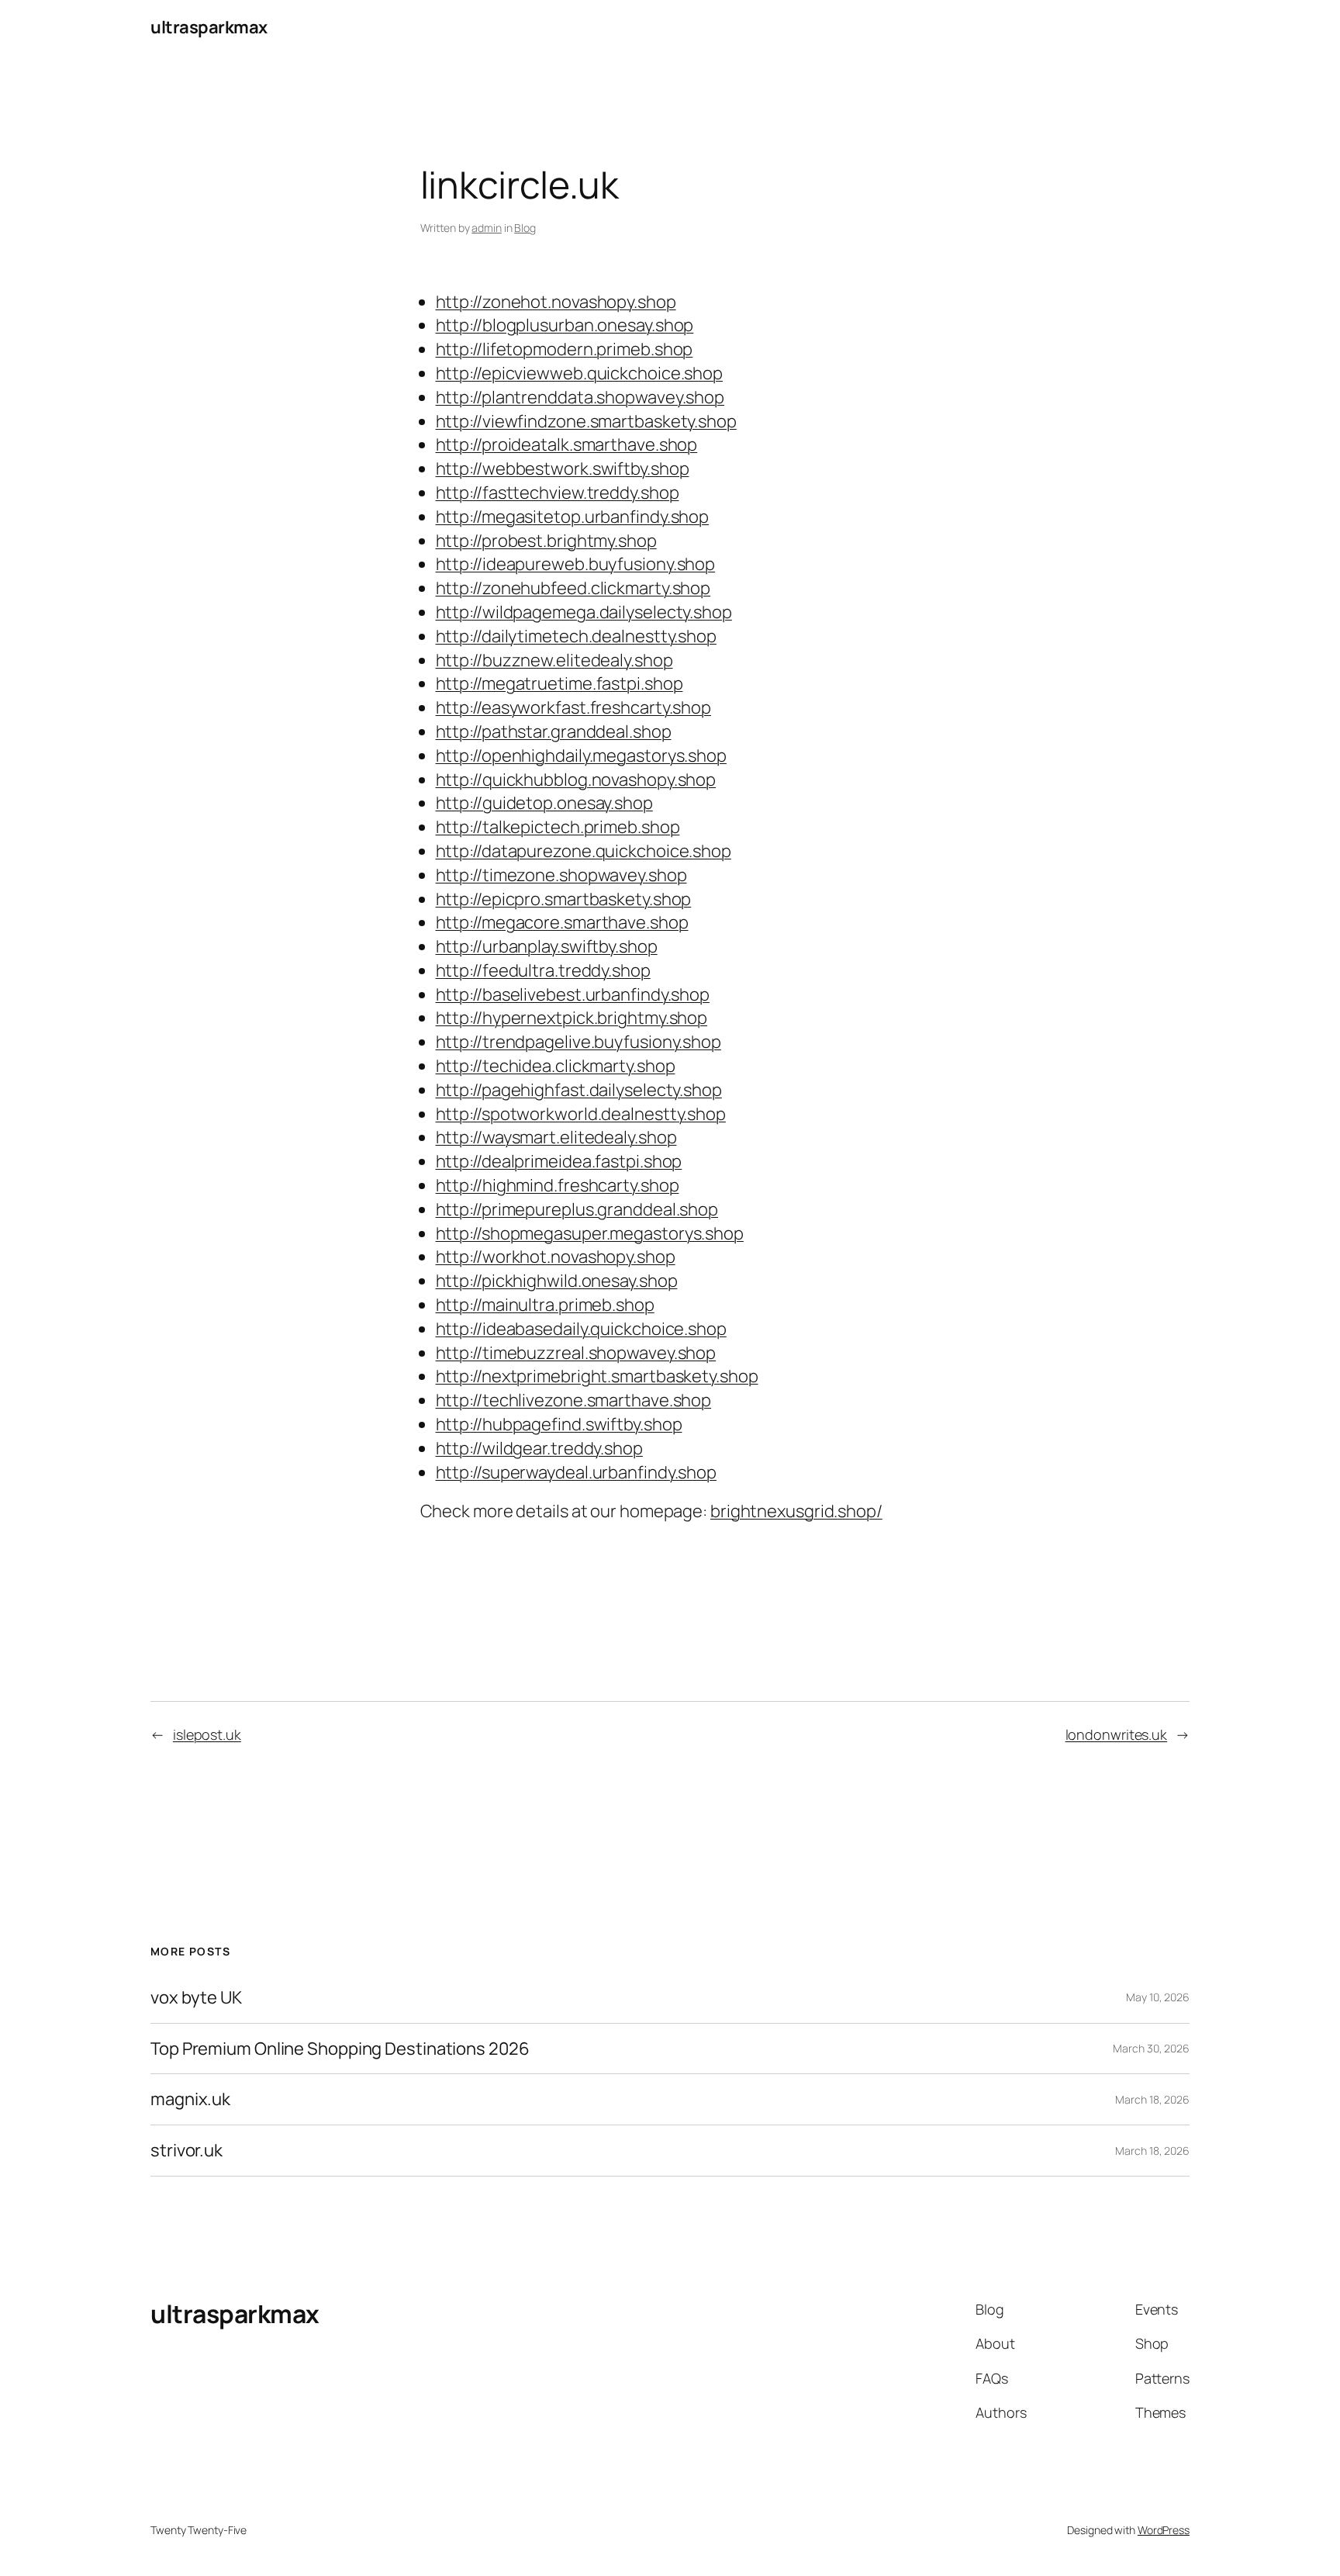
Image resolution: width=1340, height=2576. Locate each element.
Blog (525, 228)
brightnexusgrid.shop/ (796, 1511)
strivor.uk (186, 2151)
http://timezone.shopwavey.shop (561, 875)
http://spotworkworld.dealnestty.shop (581, 1114)
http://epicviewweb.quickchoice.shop (580, 373)
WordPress (1164, 2530)
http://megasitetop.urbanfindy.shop (573, 517)
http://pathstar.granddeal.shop (554, 731)
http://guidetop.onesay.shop (544, 803)
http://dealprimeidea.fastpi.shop (559, 1161)
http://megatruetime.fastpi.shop (559, 683)
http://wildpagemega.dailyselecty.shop (584, 612)
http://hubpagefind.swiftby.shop (559, 1424)
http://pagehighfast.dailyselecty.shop (579, 1090)
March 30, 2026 (1151, 2048)
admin (487, 228)
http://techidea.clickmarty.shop (556, 1066)
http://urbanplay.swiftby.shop (547, 946)
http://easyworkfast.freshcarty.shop (574, 707)
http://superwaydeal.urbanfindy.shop (577, 1472)
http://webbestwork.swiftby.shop (563, 469)
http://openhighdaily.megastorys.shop (581, 756)
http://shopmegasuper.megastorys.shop (590, 1233)
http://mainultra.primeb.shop (545, 1305)
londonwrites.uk (1117, 1734)
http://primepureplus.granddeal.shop (577, 1209)
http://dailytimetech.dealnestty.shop (576, 636)
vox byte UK (196, 1998)
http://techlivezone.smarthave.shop (574, 1400)
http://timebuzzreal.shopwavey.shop (576, 1353)
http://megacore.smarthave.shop (562, 922)
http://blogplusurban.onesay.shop (565, 325)
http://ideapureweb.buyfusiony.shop (576, 564)
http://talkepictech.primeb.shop (558, 827)
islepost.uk (207, 1734)
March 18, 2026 (1152, 2099)
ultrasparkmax (209, 27)
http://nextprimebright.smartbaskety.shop (597, 1376)
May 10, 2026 (1158, 1997)
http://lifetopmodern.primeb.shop (565, 349)
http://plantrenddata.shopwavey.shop (580, 397)
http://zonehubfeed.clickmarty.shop (573, 588)
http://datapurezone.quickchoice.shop (584, 851)
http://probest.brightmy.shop (546, 541)
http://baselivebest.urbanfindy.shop (573, 994)
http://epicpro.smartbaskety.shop (564, 899)
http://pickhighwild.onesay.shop (557, 1281)
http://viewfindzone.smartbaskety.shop (586, 421)
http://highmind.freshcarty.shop (558, 1185)
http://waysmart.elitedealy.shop (556, 1137)
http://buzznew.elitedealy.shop (554, 660)
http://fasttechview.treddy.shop (558, 493)
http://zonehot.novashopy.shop (556, 302)
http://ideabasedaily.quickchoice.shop (581, 1329)
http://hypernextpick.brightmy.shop (572, 1018)
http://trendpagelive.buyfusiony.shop (578, 1042)
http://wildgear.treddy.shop (539, 1448)
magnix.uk (190, 2099)
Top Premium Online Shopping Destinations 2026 (340, 2049)
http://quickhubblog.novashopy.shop (576, 780)
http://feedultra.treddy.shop (543, 970)
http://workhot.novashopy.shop (556, 1257)
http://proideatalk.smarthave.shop (567, 444)
